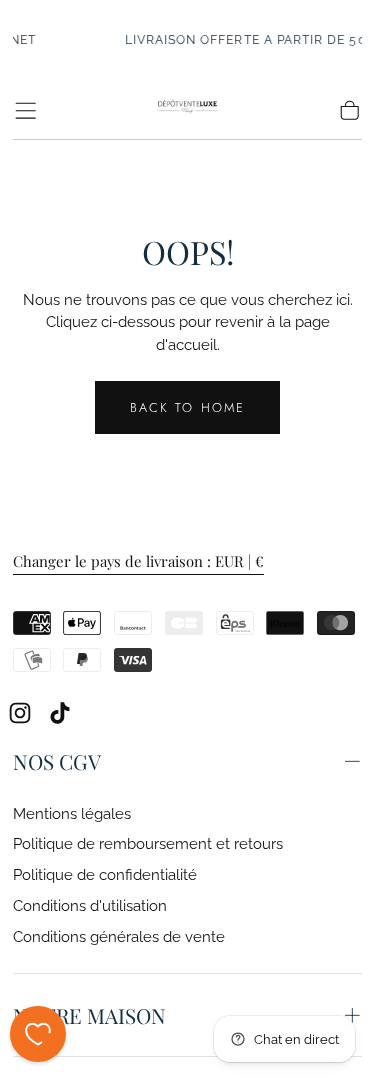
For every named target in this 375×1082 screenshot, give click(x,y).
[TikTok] (60, 713)
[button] (25, 110)
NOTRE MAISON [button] (89, 1015)
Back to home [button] (187, 407)
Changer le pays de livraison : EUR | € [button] (138, 561)
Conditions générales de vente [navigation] (119, 936)
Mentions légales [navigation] (72, 813)
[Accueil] (188, 110)
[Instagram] (20, 713)
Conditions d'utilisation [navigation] (90, 905)
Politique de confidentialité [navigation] (105, 874)
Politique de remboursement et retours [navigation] (148, 843)
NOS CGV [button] (57, 761)
